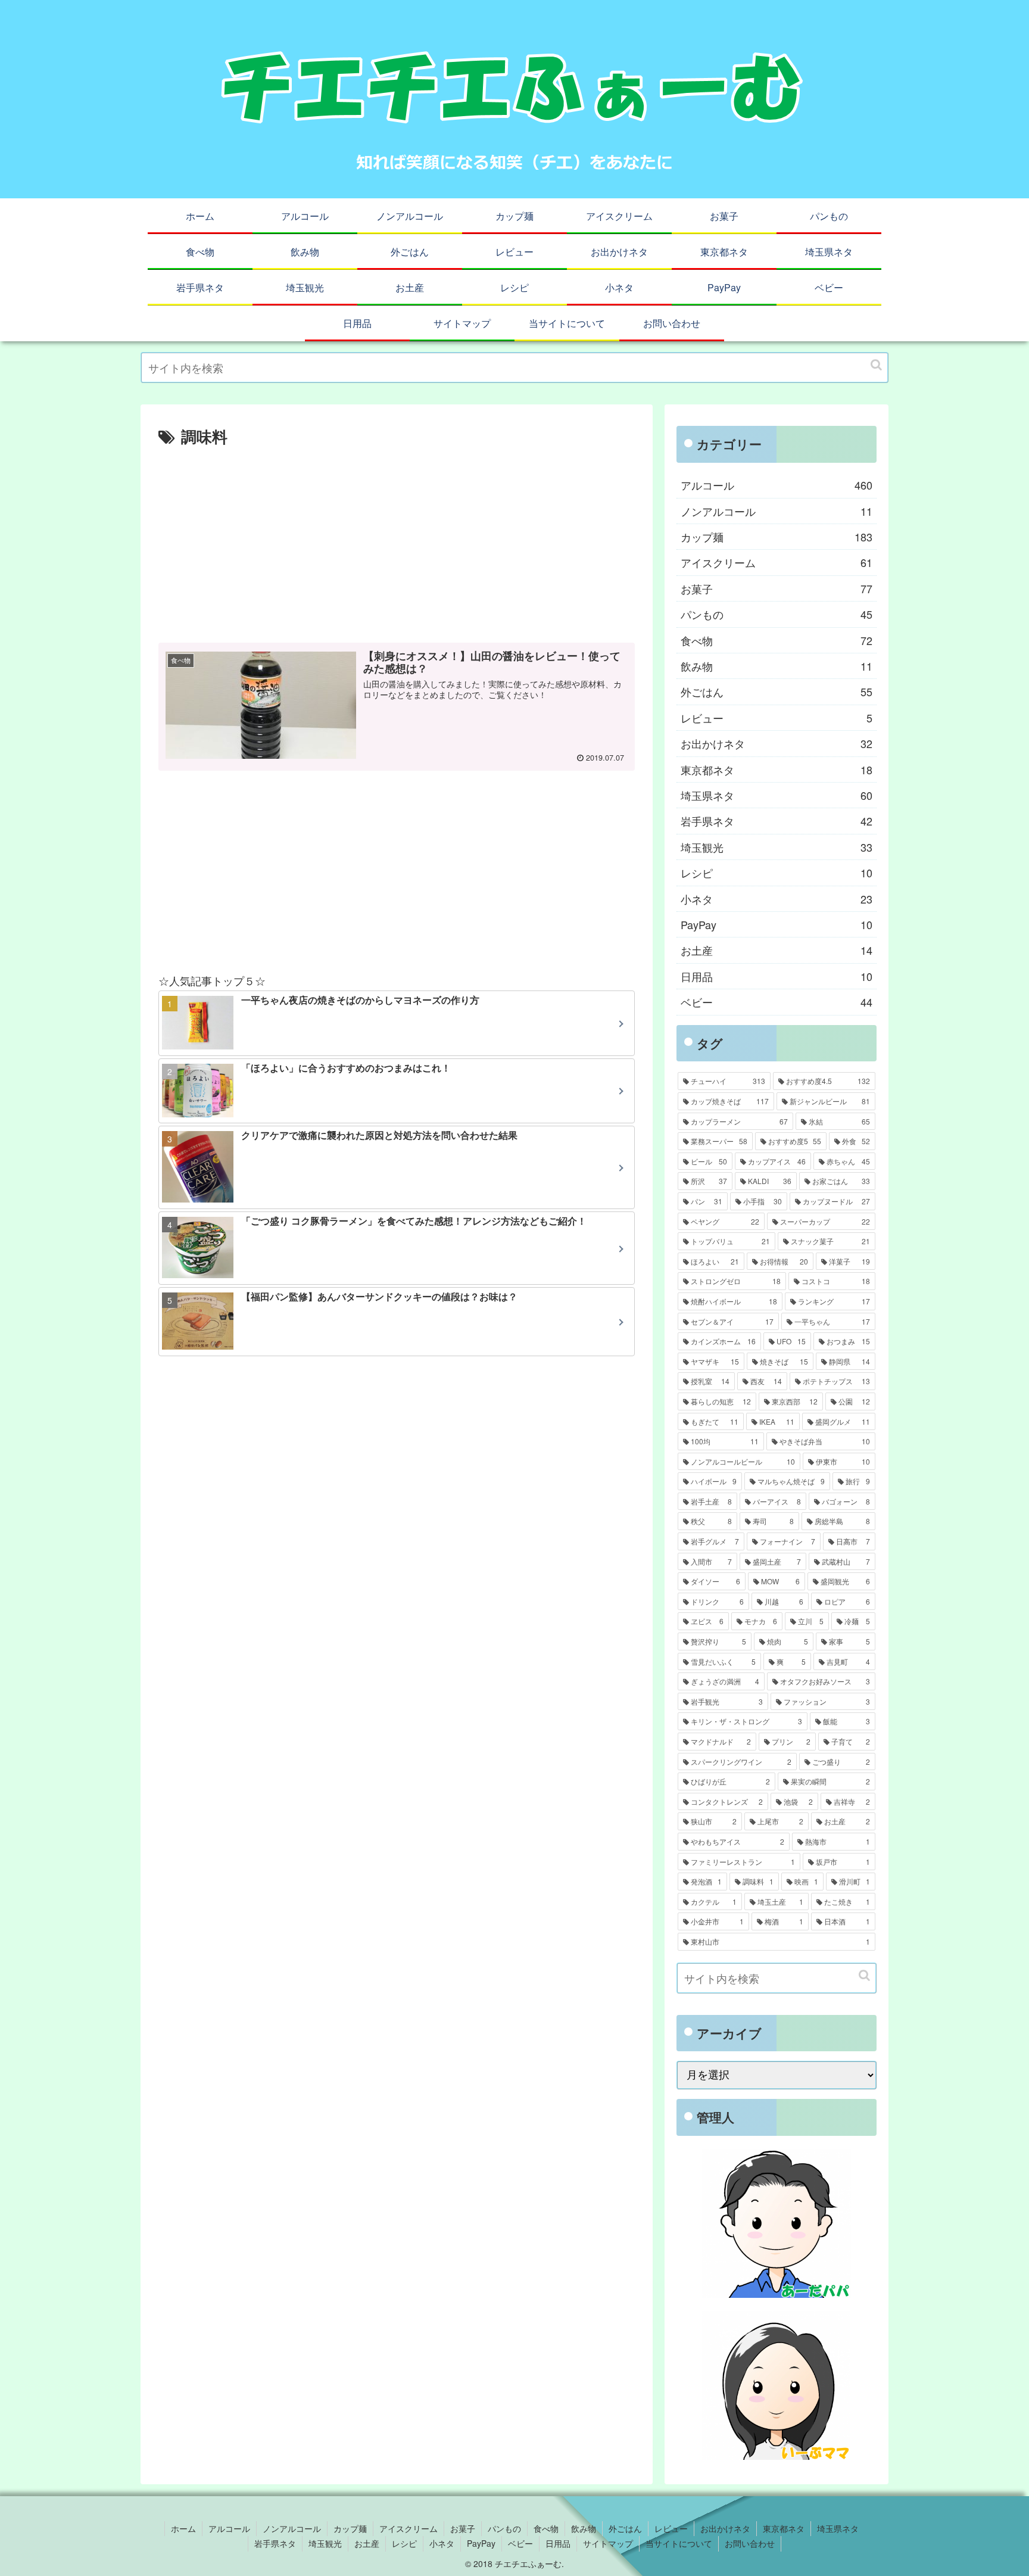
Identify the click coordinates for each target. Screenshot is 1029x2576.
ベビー (777, 1002)
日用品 (777, 976)
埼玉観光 (777, 847)
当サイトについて (679, 2543)
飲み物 (777, 666)
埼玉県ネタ (777, 795)
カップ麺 (777, 537)
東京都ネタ (777, 770)
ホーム (183, 2528)
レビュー (777, 718)
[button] (876, 365)
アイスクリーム (777, 562)
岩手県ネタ (777, 821)
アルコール (777, 485)
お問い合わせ (750, 2543)
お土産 (777, 950)
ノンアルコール (777, 511)
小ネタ (777, 899)
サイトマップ (608, 2543)
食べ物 (777, 640)
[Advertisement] (397, 540)
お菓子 (777, 588)
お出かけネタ (777, 743)
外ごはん (777, 691)
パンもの (777, 614)
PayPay (777, 924)
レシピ (777, 873)
